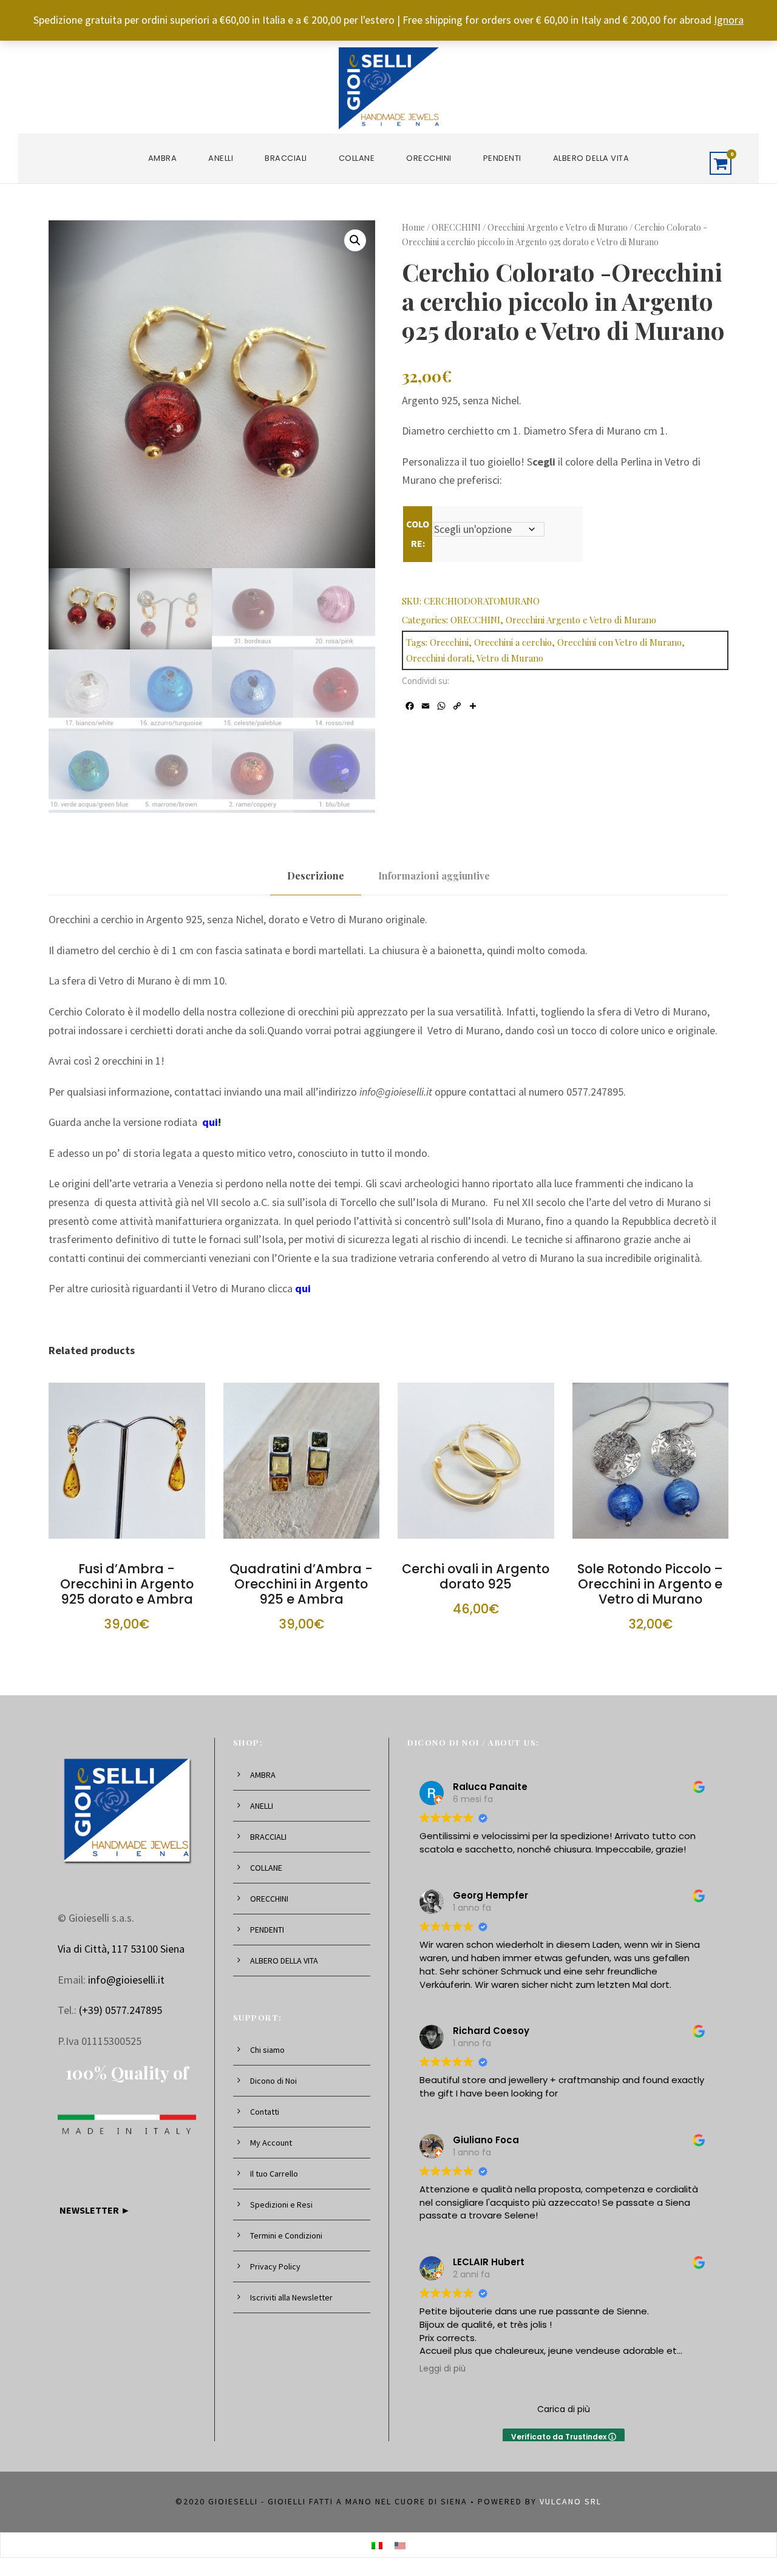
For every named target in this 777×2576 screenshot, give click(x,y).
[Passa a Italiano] (377, 2545)
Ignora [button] (729, 20)
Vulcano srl (571, 2501)
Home (413, 227)
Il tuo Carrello (274, 2174)
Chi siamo (267, 2050)
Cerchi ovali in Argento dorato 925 (476, 1576)
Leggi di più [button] (443, 2369)
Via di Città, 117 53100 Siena (121, 1949)
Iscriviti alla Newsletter (291, 2297)
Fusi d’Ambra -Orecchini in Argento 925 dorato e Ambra (127, 1584)
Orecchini (449, 642)
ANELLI (221, 158)
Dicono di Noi (273, 2081)
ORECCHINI (429, 158)
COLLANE (357, 158)
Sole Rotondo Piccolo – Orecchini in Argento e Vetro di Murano (650, 1584)
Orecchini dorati (439, 658)
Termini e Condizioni (286, 2235)
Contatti (265, 2112)
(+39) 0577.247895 (120, 2010)
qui (210, 1122)
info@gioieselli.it (126, 1980)
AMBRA (163, 158)
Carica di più (564, 2409)
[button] (355, 240)
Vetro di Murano (510, 658)
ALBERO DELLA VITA (591, 158)
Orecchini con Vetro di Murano (619, 642)
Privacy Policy (275, 2266)
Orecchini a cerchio (513, 642)
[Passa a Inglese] (400, 2545)
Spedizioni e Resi (281, 2205)
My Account (271, 2143)
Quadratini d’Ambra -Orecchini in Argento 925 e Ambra (301, 1584)
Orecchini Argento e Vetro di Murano (558, 227)
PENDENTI (502, 158)
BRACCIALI (286, 158)
